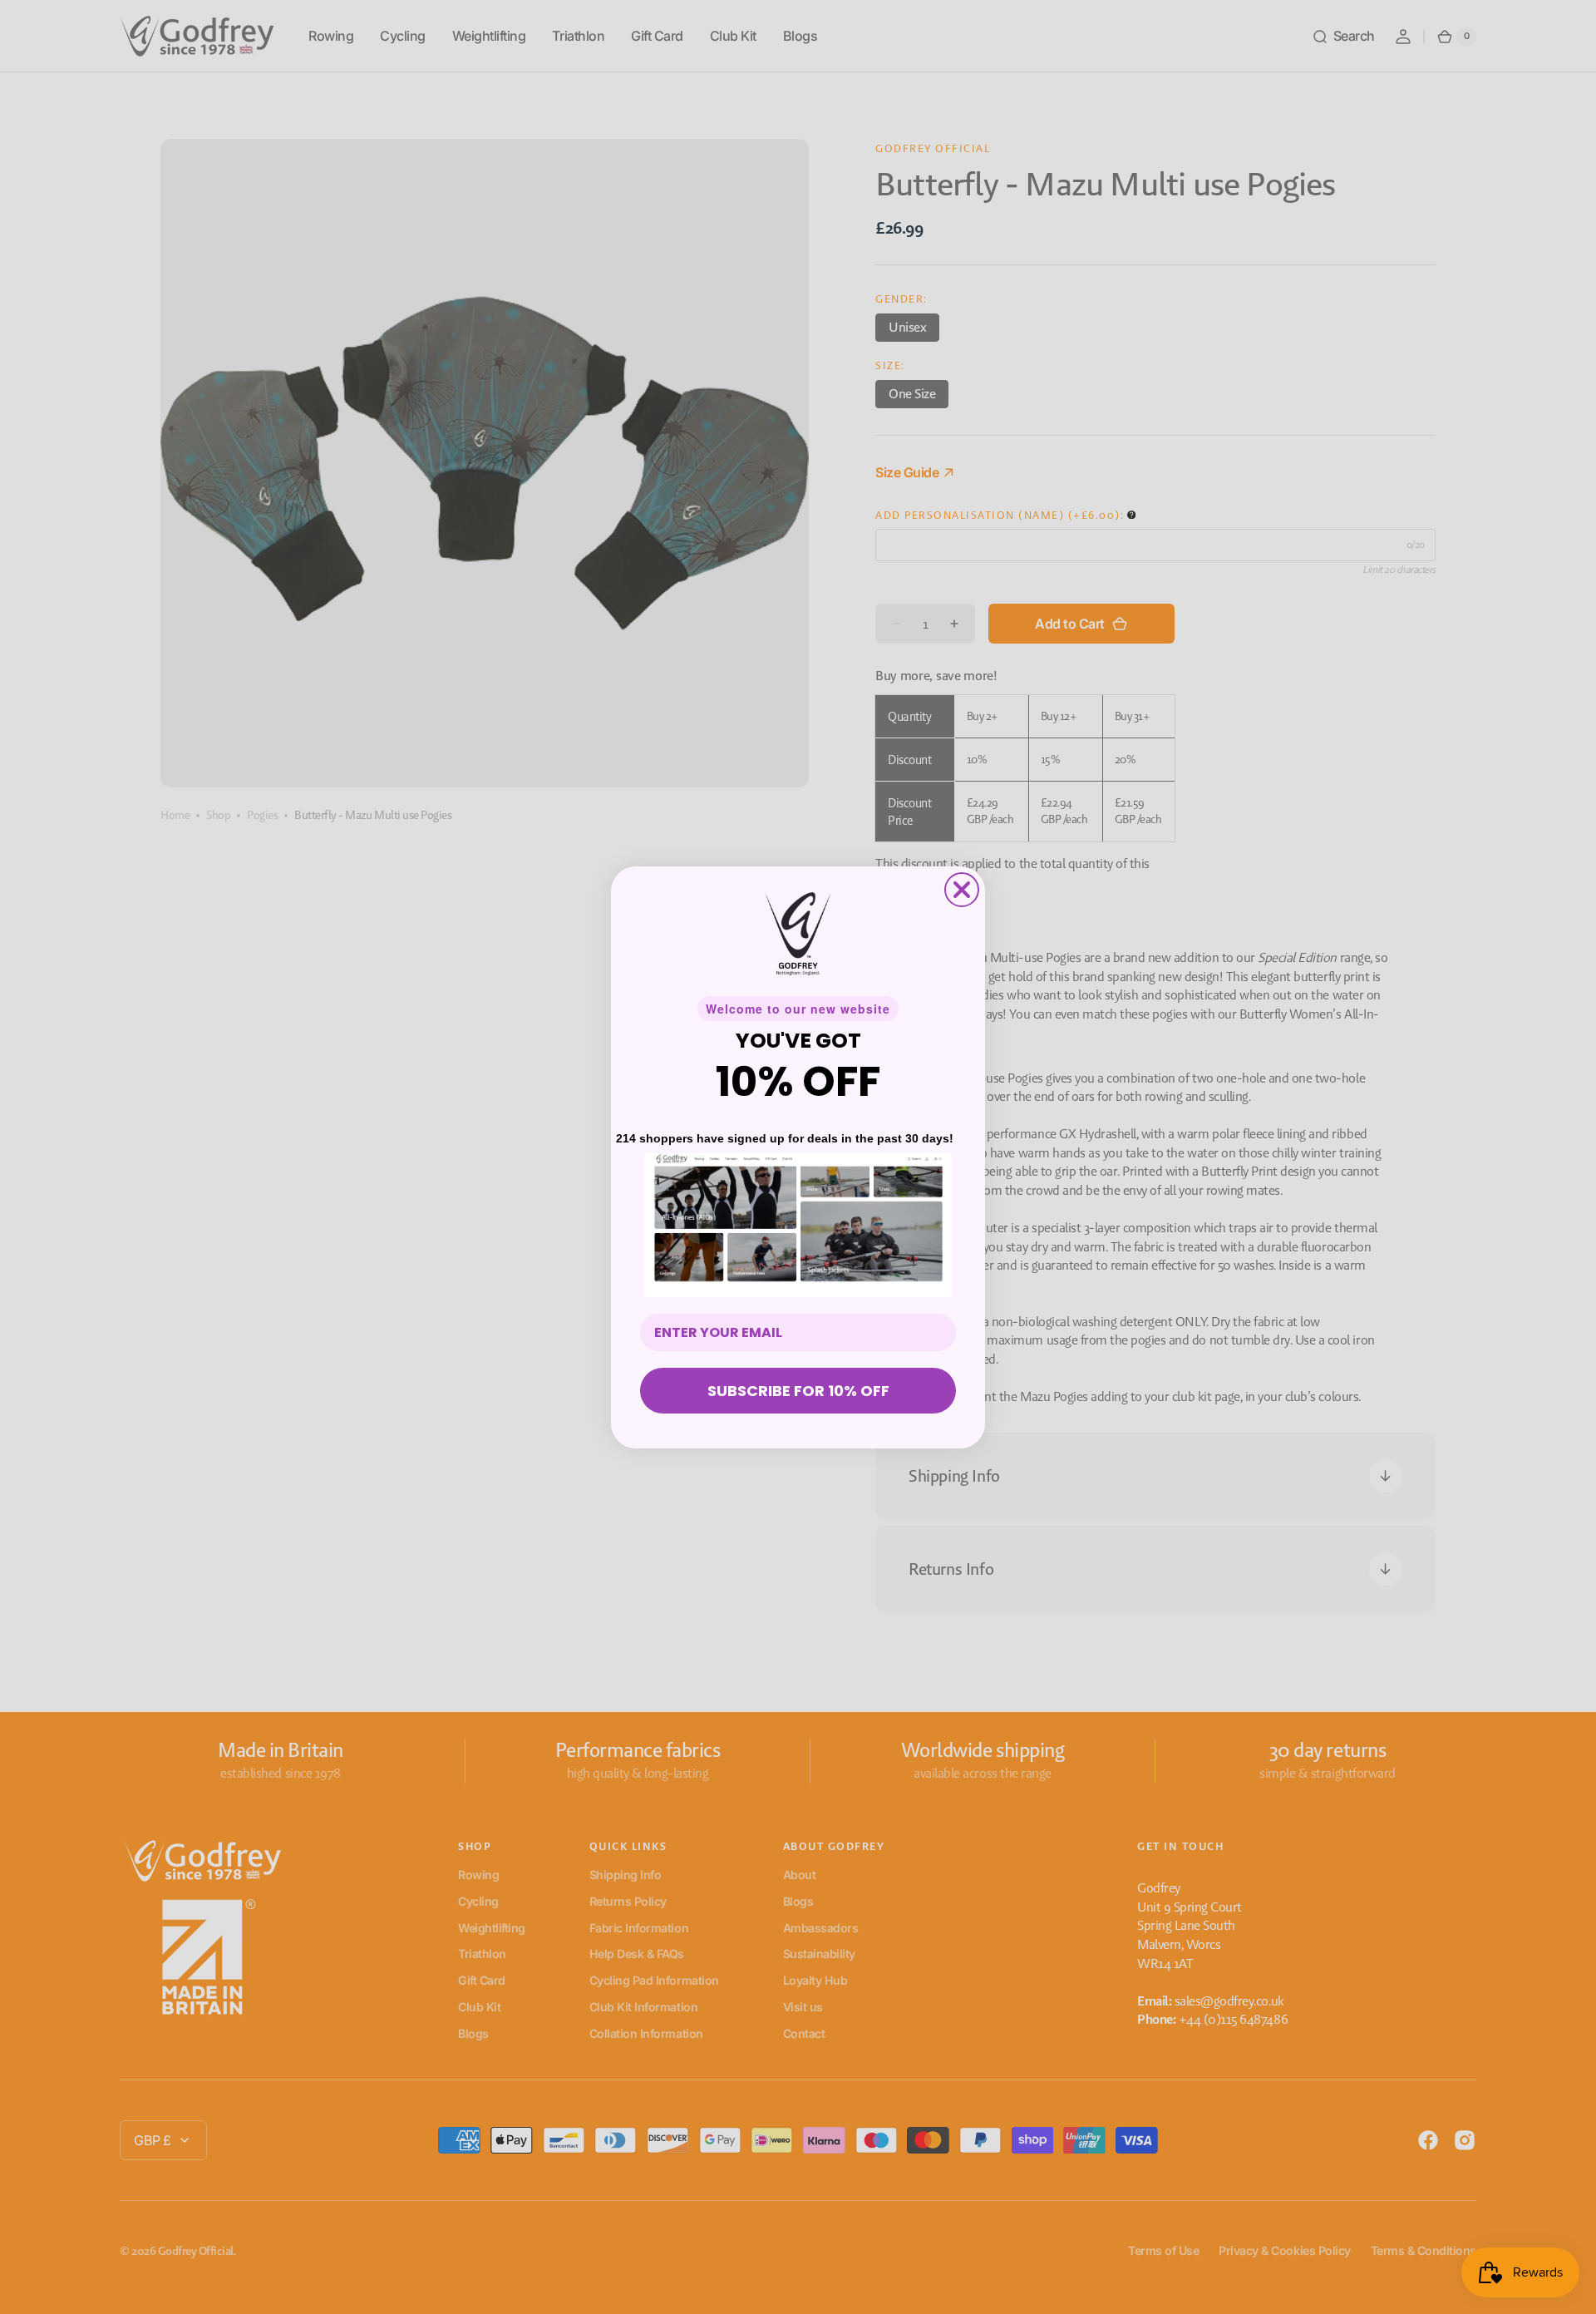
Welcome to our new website (798, 1009)
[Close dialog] (962, 890)
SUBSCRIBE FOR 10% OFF (798, 1391)
